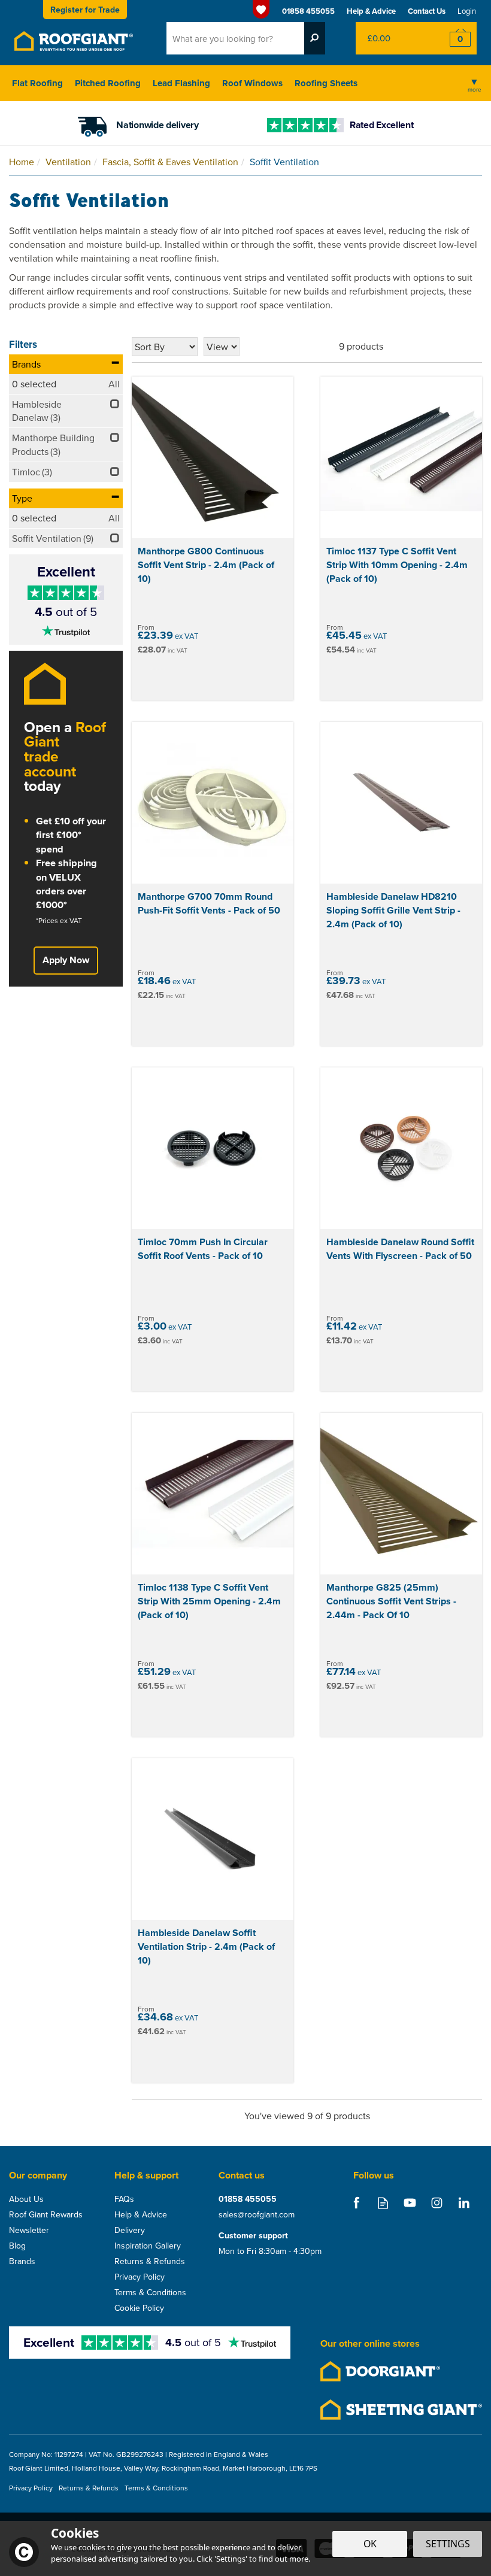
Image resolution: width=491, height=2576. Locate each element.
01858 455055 (248, 2199)
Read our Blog (383, 2203)
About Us (26, 2199)
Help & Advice (141, 2214)
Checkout (452, 38)
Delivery (130, 2230)
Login (467, 11)
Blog (17, 2246)
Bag (392, 38)
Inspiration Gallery (148, 2246)
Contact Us (427, 11)
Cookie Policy (139, 2308)
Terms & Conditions (150, 2292)
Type (22, 498)
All (114, 384)
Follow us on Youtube (410, 2203)
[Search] (315, 38)
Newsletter (29, 2230)
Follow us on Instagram (437, 2203)
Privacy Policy (140, 2277)
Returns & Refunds (150, 2261)
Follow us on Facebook (356, 2203)
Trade (85, 10)
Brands (26, 364)
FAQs (124, 2199)
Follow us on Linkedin (464, 2203)
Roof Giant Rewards (46, 2214)
